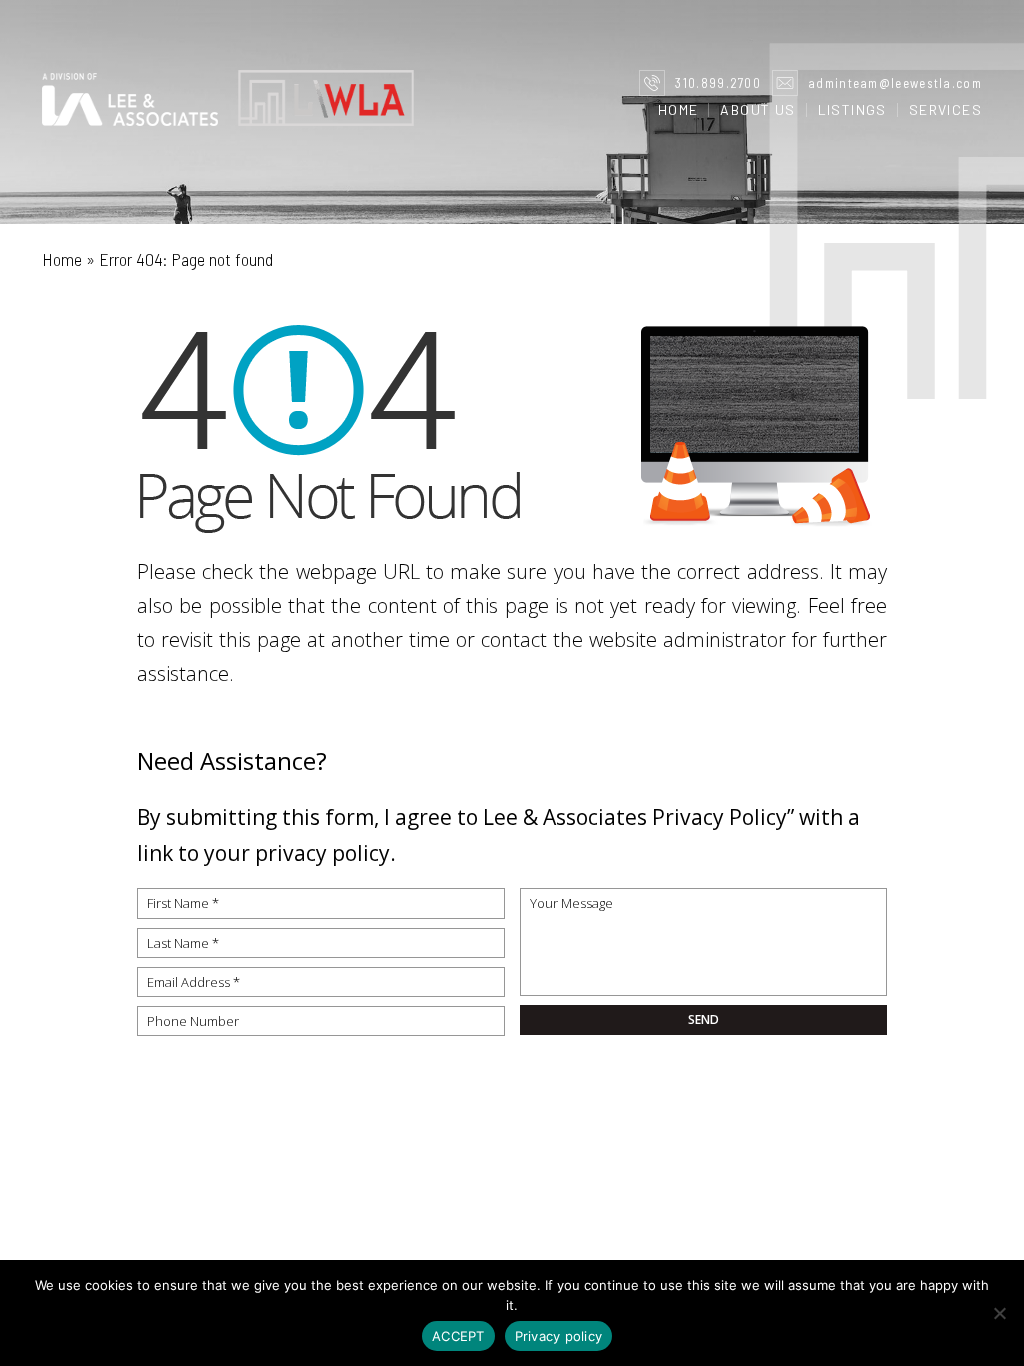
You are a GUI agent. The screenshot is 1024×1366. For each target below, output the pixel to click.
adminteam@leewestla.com (895, 83)
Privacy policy (559, 1336)
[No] (999, 1313)
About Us (757, 110)
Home (678, 110)
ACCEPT (458, 1336)
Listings (852, 110)
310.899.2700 (718, 83)
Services (945, 110)
